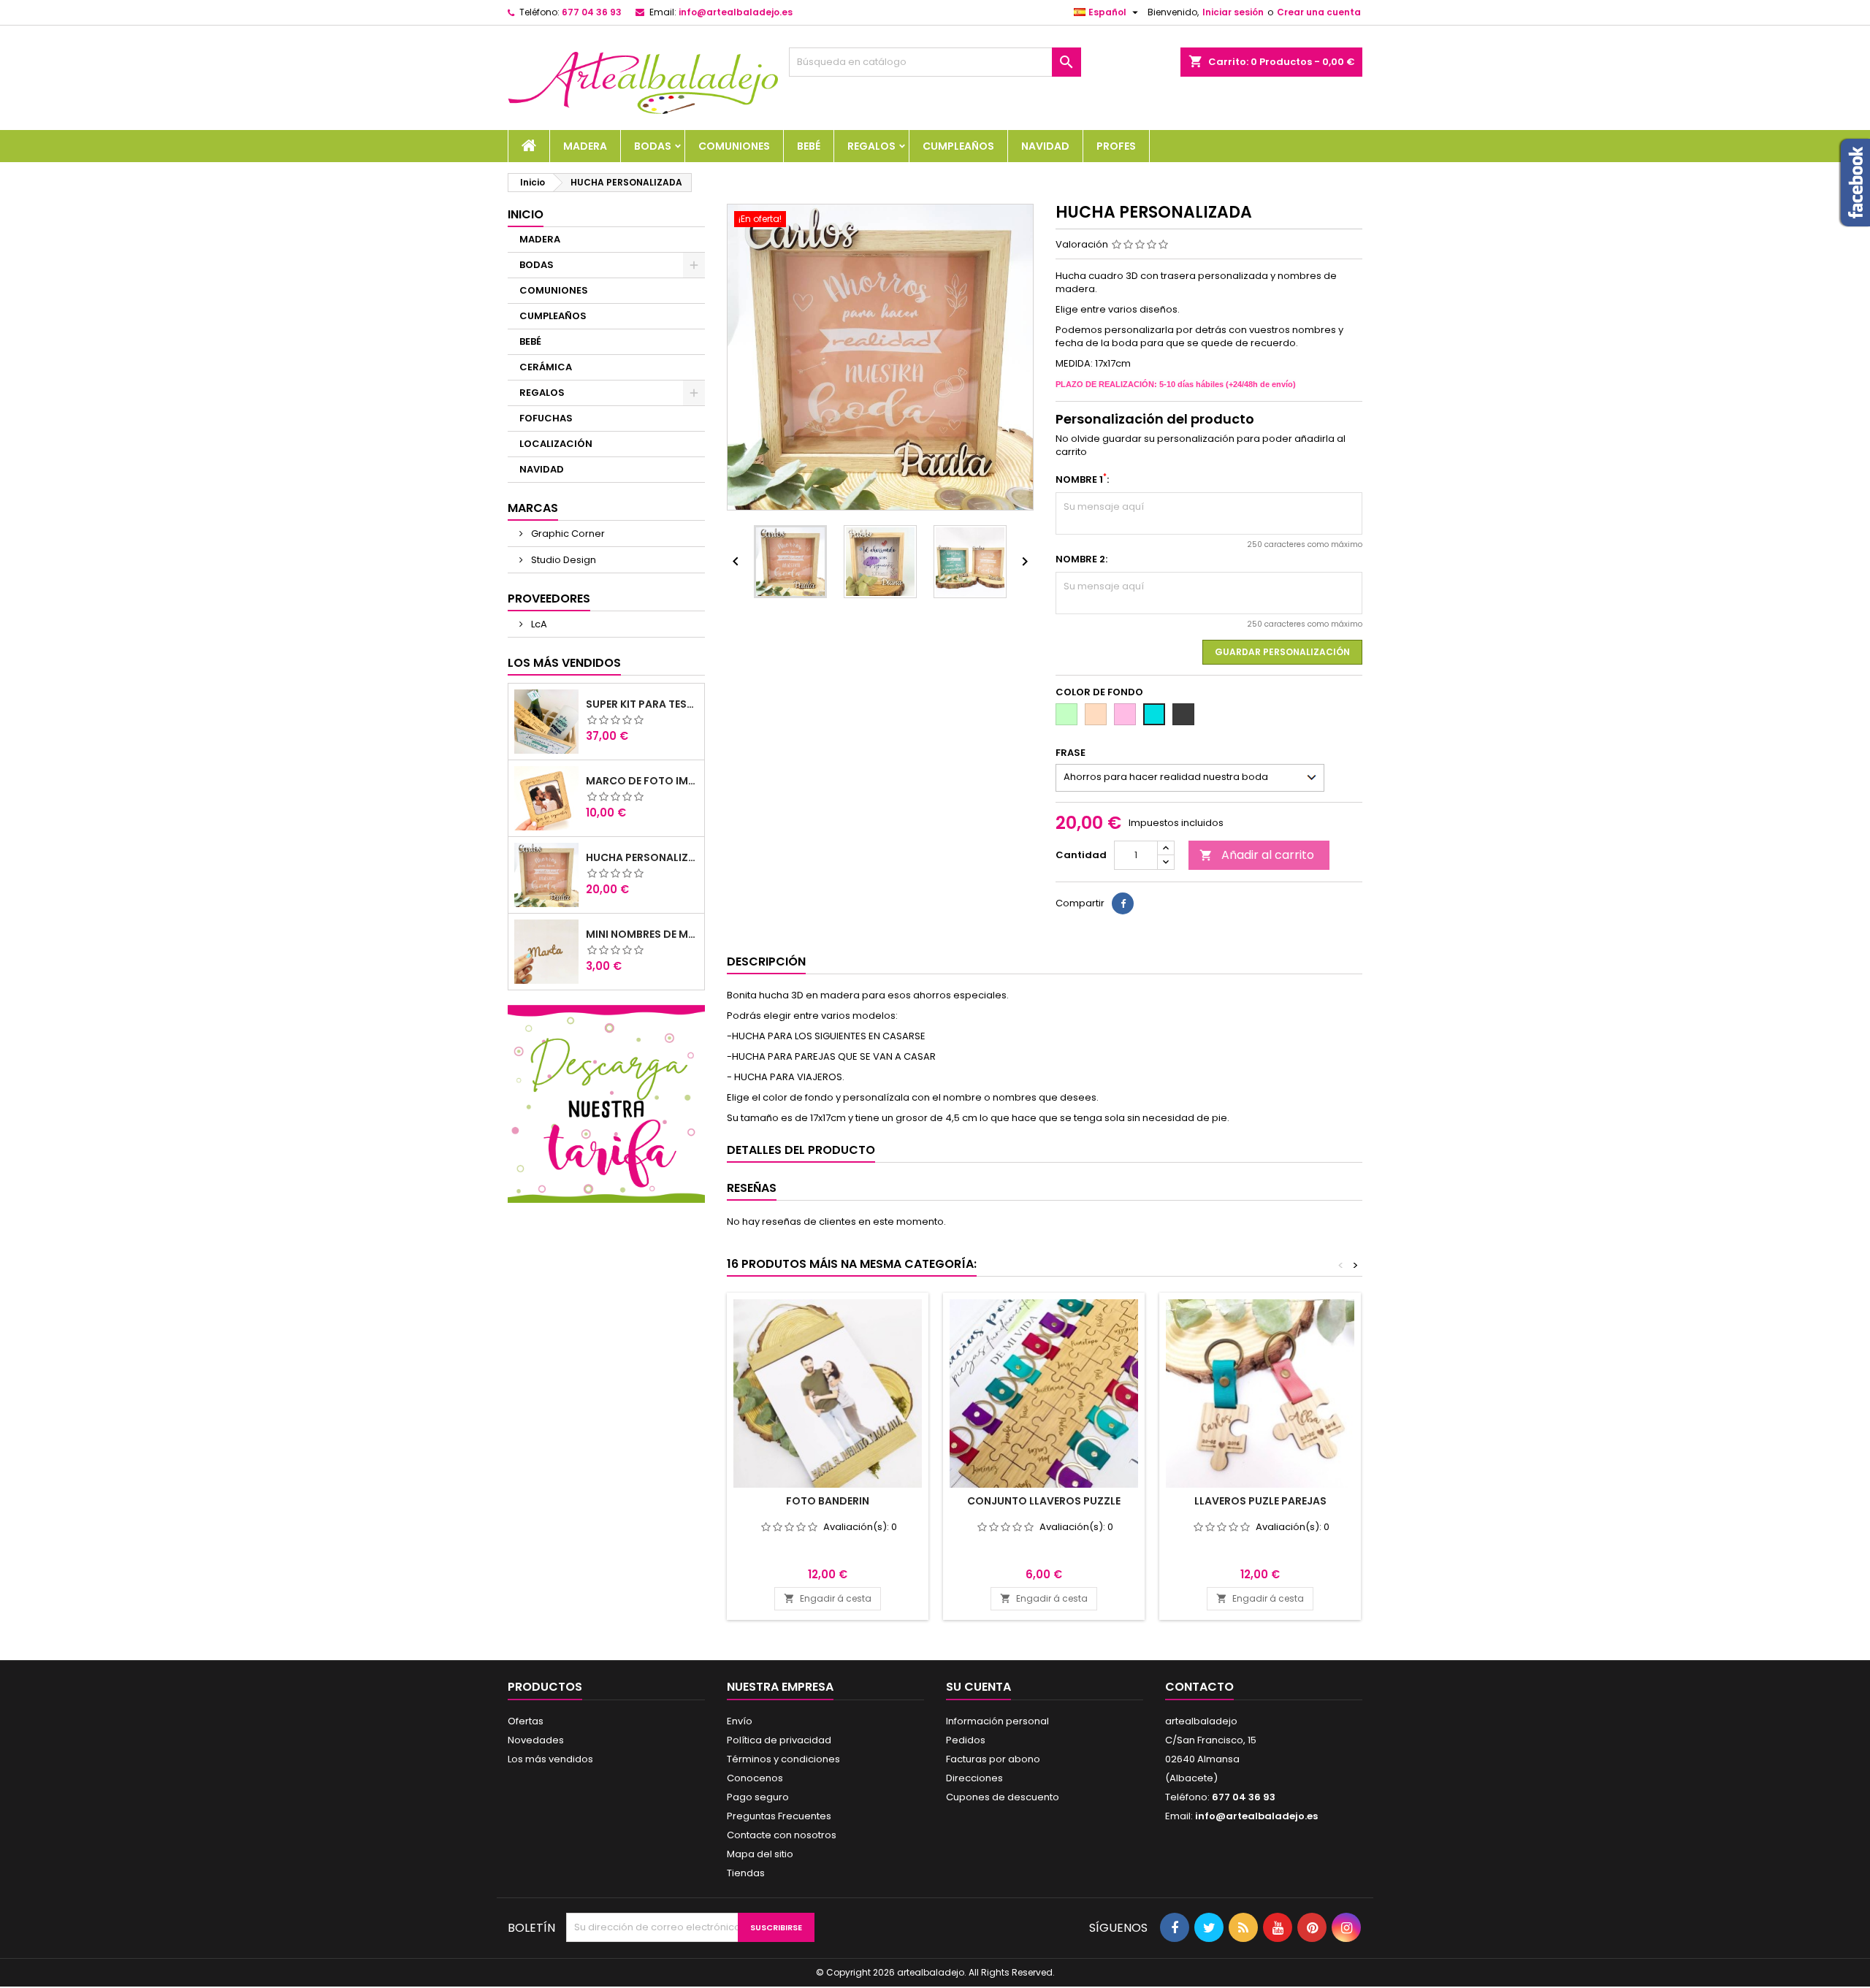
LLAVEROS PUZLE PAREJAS (1260, 1501)
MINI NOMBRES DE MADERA (642, 934)
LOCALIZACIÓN (556, 444)
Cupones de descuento (1003, 1797)
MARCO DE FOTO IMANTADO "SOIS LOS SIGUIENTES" (642, 781)
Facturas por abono (993, 1759)
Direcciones (974, 1778)
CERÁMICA (546, 367)
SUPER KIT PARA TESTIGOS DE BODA (642, 704)
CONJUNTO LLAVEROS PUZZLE (1044, 1501)
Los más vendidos (564, 663)
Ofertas (526, 1721)
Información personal (997, 1721)
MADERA (585, 146)
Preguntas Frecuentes (779, 1816)
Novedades (536, 1740)
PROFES (1116, 146)
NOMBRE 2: (1081, 559)
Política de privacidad (779, 1740)
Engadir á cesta (828, 1598)
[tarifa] (606, 1103)
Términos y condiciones (783, 1759)
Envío (740, 1721)
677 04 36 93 (592, 12)
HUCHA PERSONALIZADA (642, 857)
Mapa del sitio (760, 1854)
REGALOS (871, 146)
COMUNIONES (734, 146)
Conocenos (755, 1778)
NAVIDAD (1045, 146)
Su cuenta (978, 1687)
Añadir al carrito (1257, 855)
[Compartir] (1123, 903)
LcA (538, 624)
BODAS (653, 146)
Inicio (526, 214)
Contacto (1199, 1687)
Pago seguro (758, 1797)
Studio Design (562, 560)
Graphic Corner (567, 534)
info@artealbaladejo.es (736, 12)
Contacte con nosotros (782, 1835)
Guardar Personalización (1282, 652)
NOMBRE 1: (1082, 480)
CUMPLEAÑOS (958, 146)
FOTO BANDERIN (828, 1501)
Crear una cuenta (1319, 12)
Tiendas (746, 1873)
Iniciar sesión (1233, 12)
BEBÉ (809, 146)
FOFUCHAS (546, 418)
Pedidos (966, 1740)
